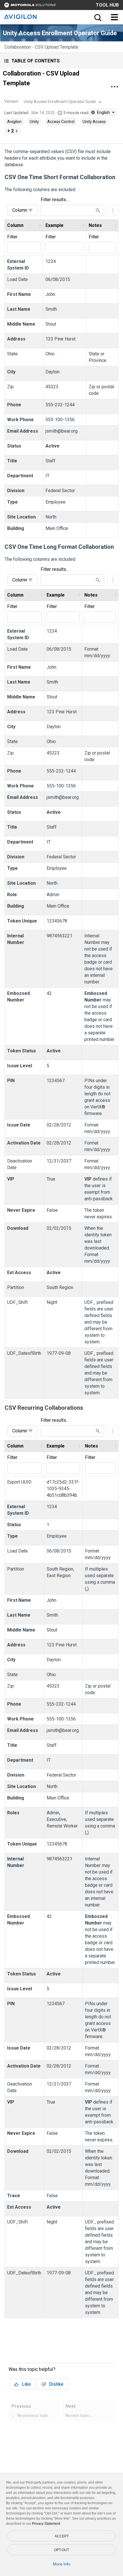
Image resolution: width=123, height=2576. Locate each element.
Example (54, 225)
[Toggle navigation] (114, 17)
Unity (34, 122)
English (103, 112)
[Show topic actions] (114, 87)
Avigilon (14, 122)
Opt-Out (61, 2550)
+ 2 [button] (10, 131)
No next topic (77, 2415)
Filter (12, 237)
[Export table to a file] (113, 210)
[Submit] (98, 210)
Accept (62, 2536)
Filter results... (55, 200)
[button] (61, 61)
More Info (62, 2564)
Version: (12, 101)
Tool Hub (107, 5)
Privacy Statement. (46, 2524)
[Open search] (97, 17)
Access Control (61, 122)
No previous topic (33, 2415)
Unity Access (94, 122)
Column (20, 210)
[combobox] (62, 102)
